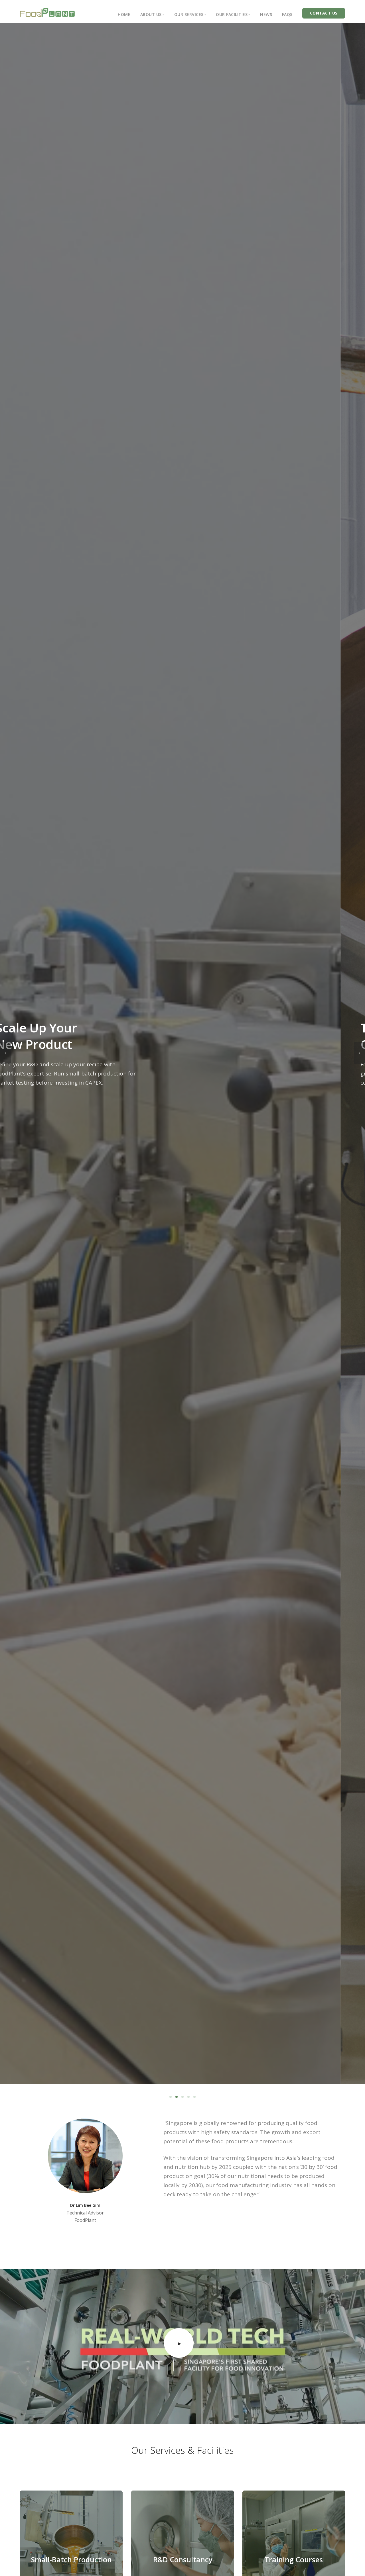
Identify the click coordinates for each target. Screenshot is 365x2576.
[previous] (6, 1053)
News (266, 14)
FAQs (287, 14)
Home (124, 14)
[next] (359, 1053)
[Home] (47, 12)
